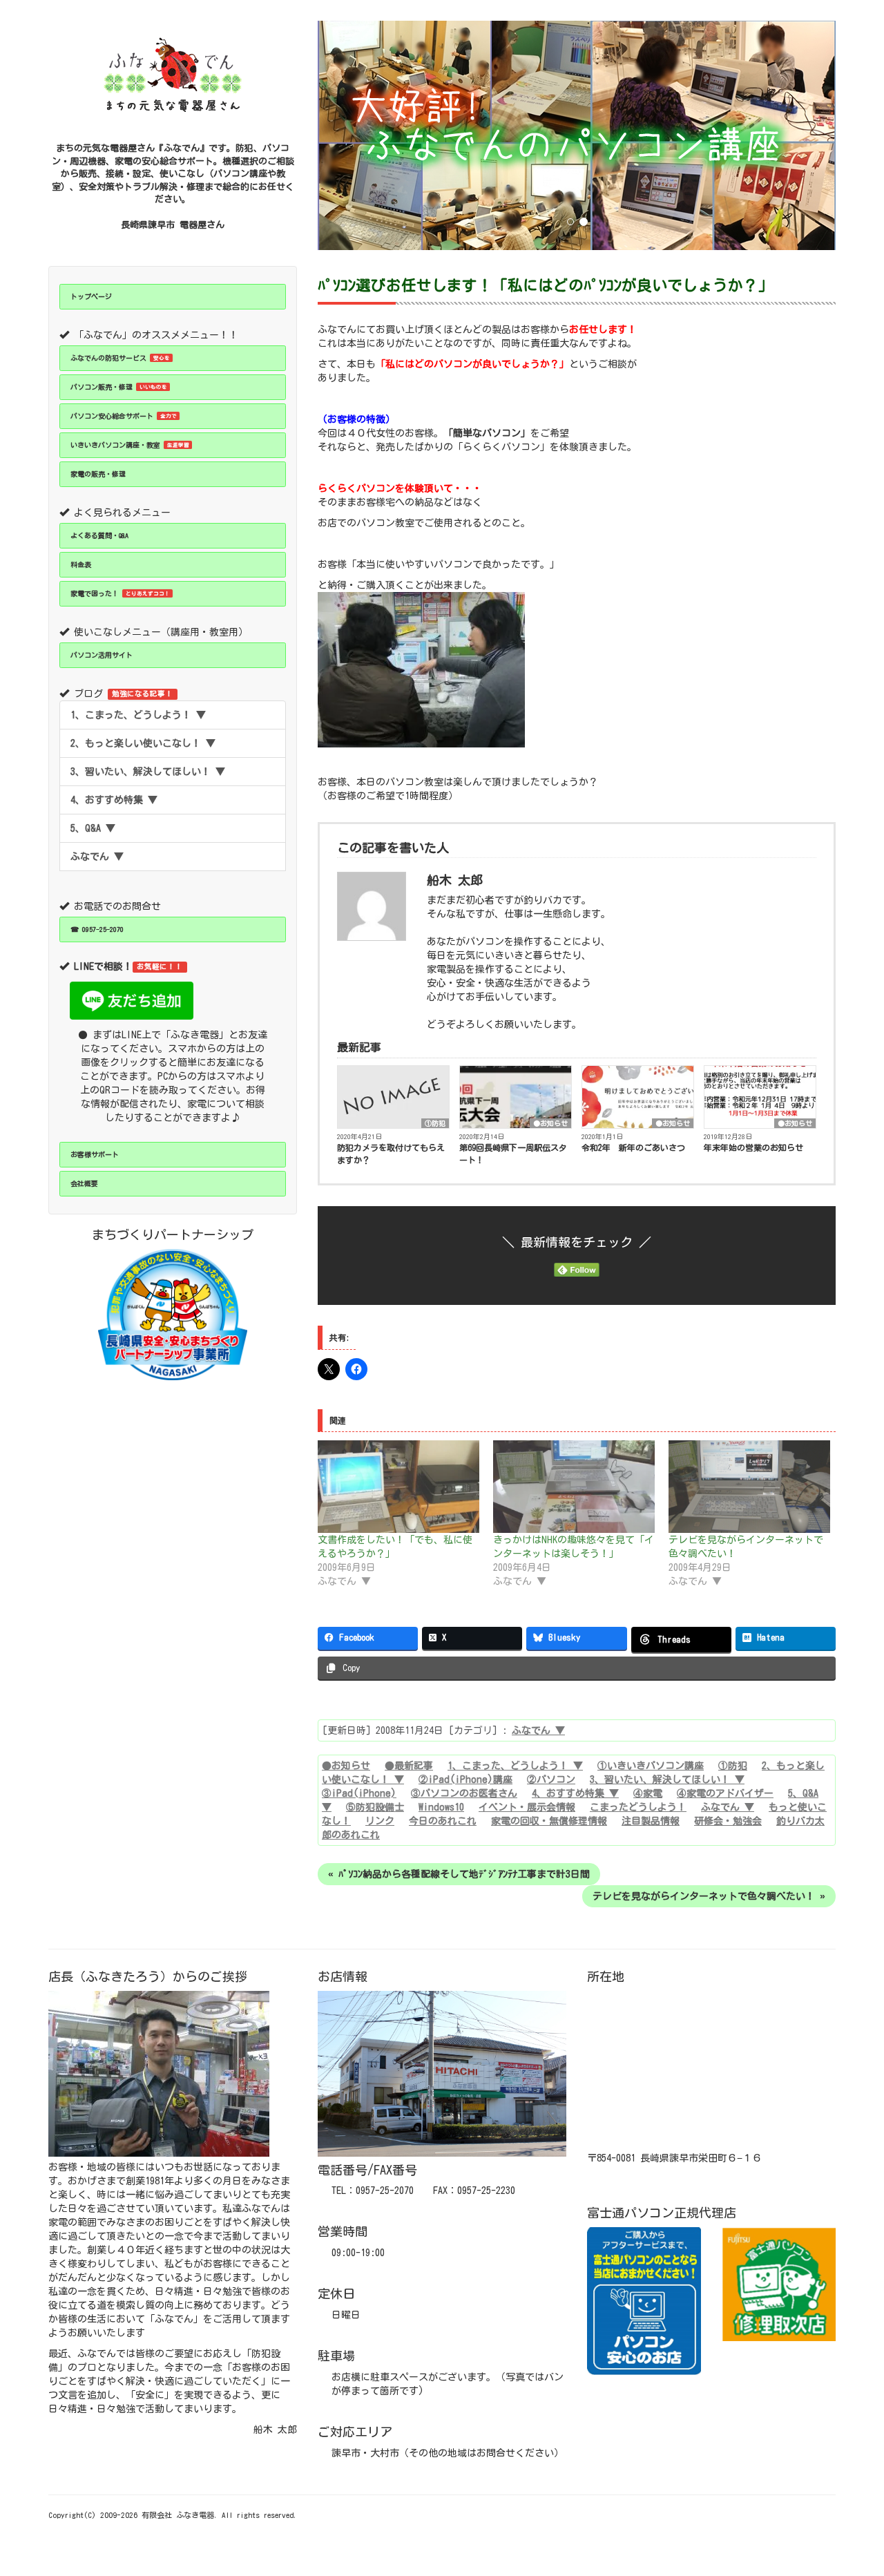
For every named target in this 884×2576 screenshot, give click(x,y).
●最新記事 (409, 1766)
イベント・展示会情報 (527, 1807)
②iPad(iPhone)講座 (465, 1780)
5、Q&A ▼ (93, 828)
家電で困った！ (120, 593)
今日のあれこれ (443, 1821)
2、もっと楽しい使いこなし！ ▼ (143, 743)
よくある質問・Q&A (99, 535)
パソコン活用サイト (102, 655)
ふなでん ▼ (97, 857)
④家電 (648, 1793)
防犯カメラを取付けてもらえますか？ (391, 1154)
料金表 (81, 564)
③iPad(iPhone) (359, 1793)
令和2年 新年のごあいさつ (633, 1147)
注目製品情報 (651, 1821)
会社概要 (84, 1183)
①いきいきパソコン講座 (651, 1766)
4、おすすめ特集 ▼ (114, 800)
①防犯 (435, 1123)
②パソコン (551, 1780)
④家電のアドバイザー (725, 1793)
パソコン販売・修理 (119, 387)
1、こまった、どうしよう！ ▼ (138, 715)
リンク (380, 1821)
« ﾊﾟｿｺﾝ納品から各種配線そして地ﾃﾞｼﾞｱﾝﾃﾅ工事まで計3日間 (459, 1874)
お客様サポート (95, 1154)
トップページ (91, 296)
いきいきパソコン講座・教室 (130, 445)
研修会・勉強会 (728, 1821)
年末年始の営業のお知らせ (753, 1147)
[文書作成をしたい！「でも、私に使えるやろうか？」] (398, 1487)
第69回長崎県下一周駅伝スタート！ (513, 1154)
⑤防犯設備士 (375, 1807)
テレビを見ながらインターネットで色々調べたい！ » (709, 1896)
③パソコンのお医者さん (464, 1793)
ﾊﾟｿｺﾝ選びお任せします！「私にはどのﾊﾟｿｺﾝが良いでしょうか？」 (546, 285)
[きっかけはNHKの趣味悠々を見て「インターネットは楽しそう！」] (574, 1487)
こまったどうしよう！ (638, 1807)
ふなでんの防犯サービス (120, 358)
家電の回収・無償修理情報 (549, 1821)
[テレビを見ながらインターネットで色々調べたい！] (749, 1487)
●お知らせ (550, 1123)
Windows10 (441, 1807)
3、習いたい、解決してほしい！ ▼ (148, 772)
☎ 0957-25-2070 (97, 929)
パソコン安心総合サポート (124, 416)
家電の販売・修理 (98, 474)
